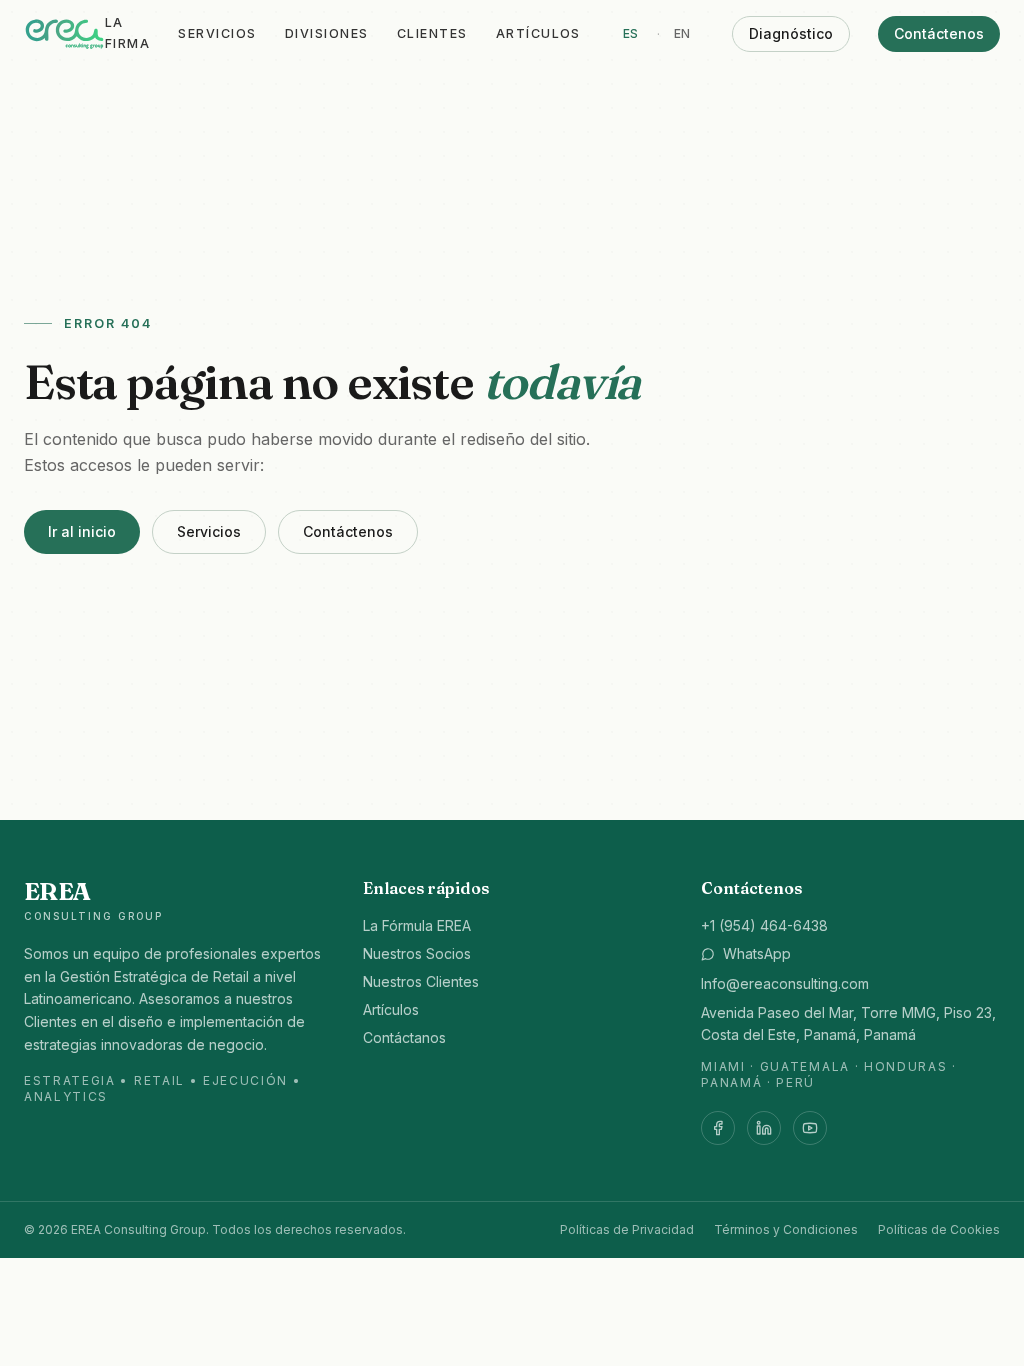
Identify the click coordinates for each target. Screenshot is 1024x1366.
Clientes (432, 33)
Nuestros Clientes (421, 981)
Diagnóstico (791, 33)
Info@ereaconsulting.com (785, 983)
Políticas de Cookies (939, 1229)
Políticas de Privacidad (627, 1229)
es (631, 33)
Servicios (217, 33)
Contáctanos (404, 1037)
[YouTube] (810, 1128)
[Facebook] (718, 1128)
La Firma (127, 33)
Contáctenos (939, 33)
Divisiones (327, 33)
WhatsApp (757, 953)
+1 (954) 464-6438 (764, 925)
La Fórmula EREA (417, 925)
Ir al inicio (82, 531)
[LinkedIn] (764, 1128)
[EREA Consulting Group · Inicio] (64, 34)
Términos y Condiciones (786, 1229)
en (682, 33)
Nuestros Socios (417, 953)
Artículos (538, 33)
